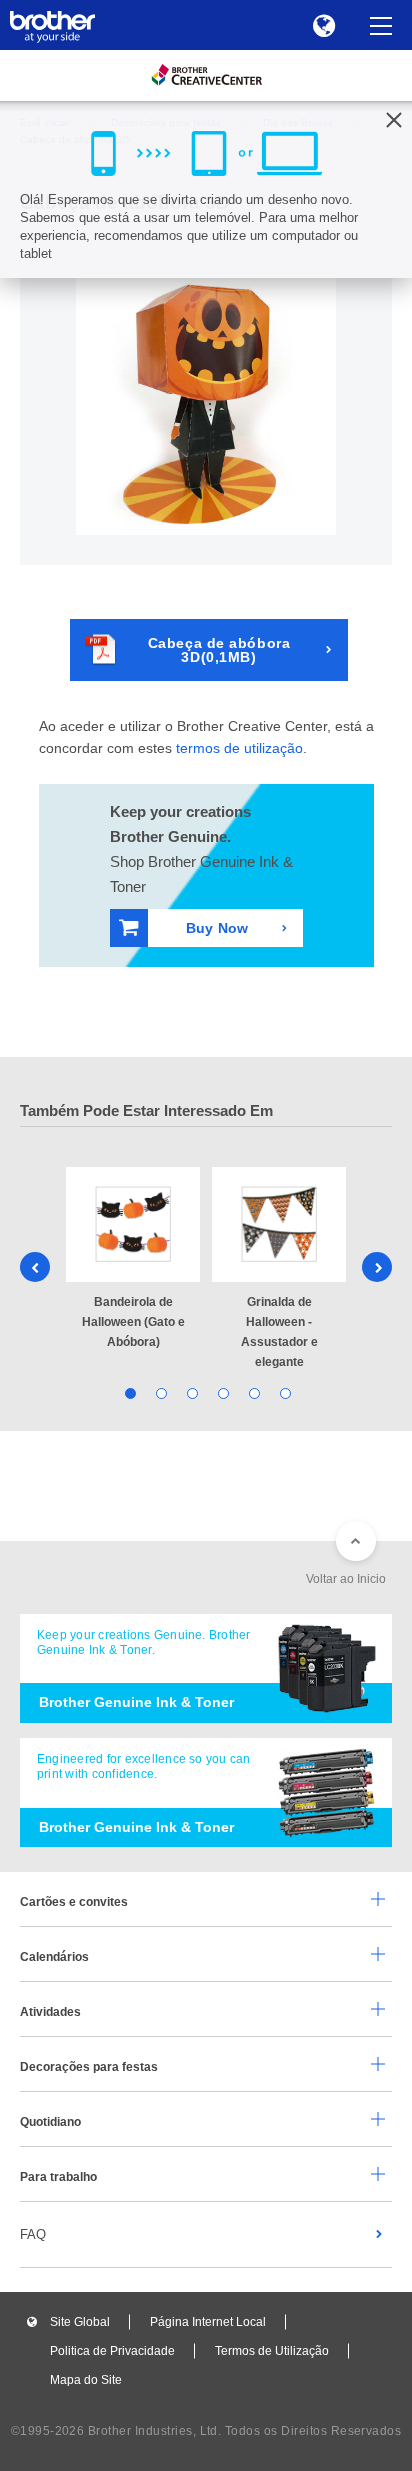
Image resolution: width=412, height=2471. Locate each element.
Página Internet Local (208, 2322)
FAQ (33, 2234)
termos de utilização (239, 748)
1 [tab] (128, 1391)
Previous (35, 1267)
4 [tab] (221, 1391)
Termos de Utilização (272, 2351)
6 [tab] (283, 1391)
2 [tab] (159, 1391)
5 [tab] (252, 1391)
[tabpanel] (133, 1259)
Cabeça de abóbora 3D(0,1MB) (219, 650)
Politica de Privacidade (112, 2351)
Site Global (80, 2322)
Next (377, 1267)
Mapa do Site (86, 2380)
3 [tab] (190, 1391)
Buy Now (217, 928)
